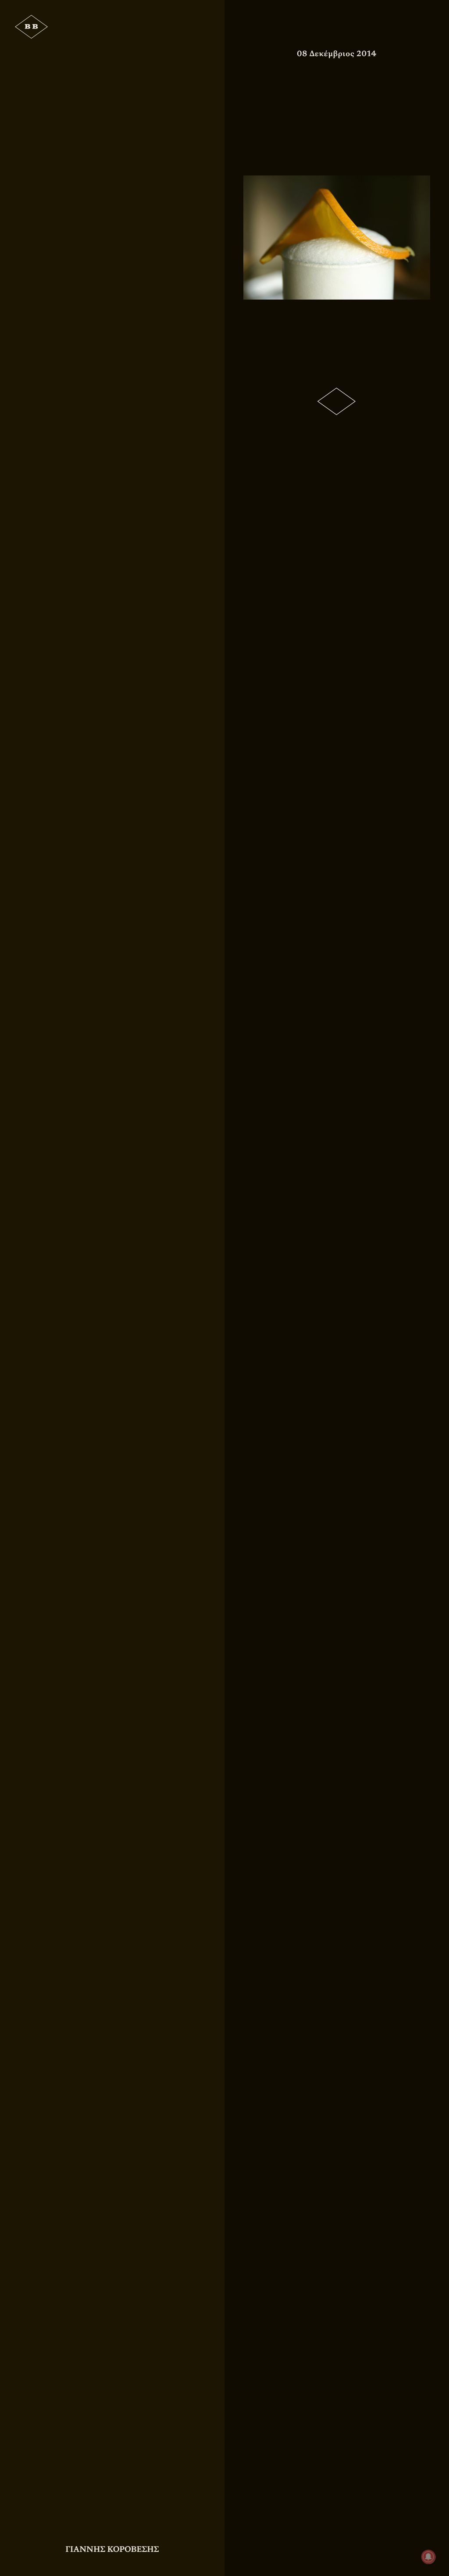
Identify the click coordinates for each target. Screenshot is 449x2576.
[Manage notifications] (428, 2557)
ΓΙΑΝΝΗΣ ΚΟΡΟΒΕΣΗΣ (112, 2549)
